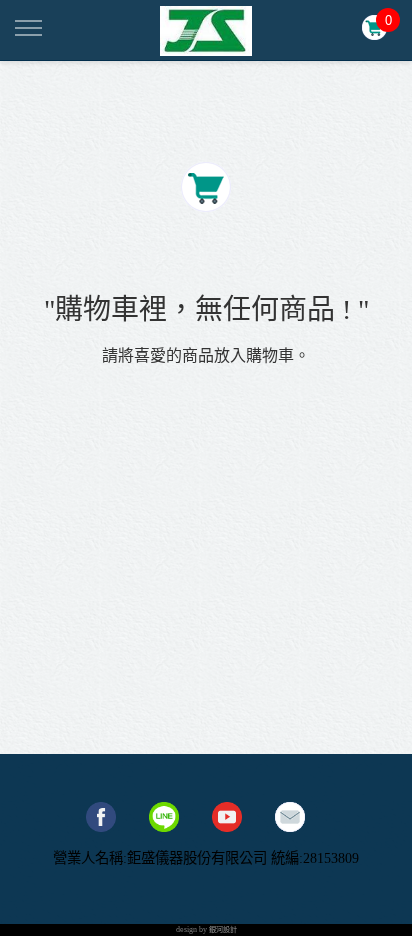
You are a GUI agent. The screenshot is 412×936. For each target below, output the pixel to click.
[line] (164, 817)
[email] (290, 817)
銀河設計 (223, 930)
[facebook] (101, 817)
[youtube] (227, 817)
